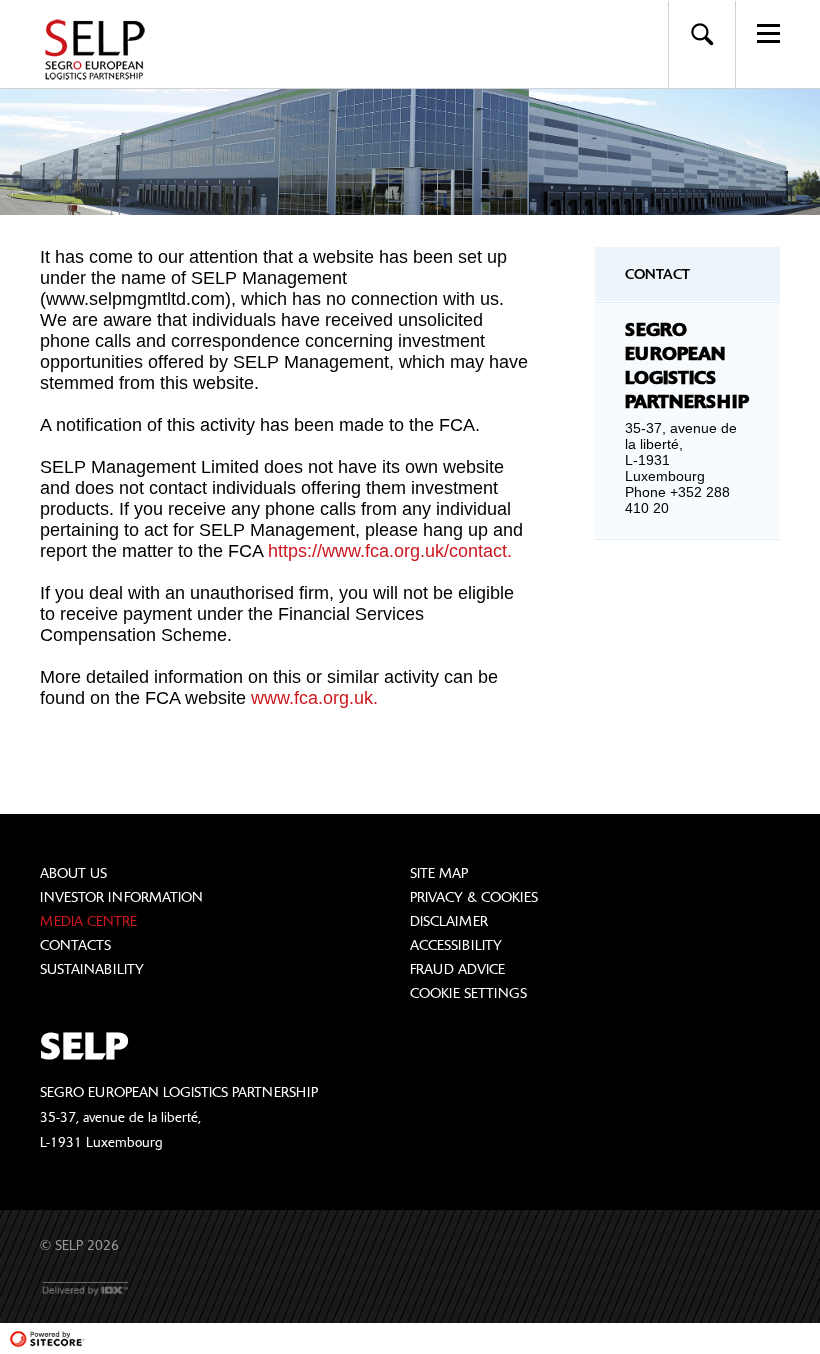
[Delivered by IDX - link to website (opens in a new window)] (86, 1288)
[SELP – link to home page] (101, 49)
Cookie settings (468, 993)
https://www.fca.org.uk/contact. (390, 551)
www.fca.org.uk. (314, 698)
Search (702, 34)
